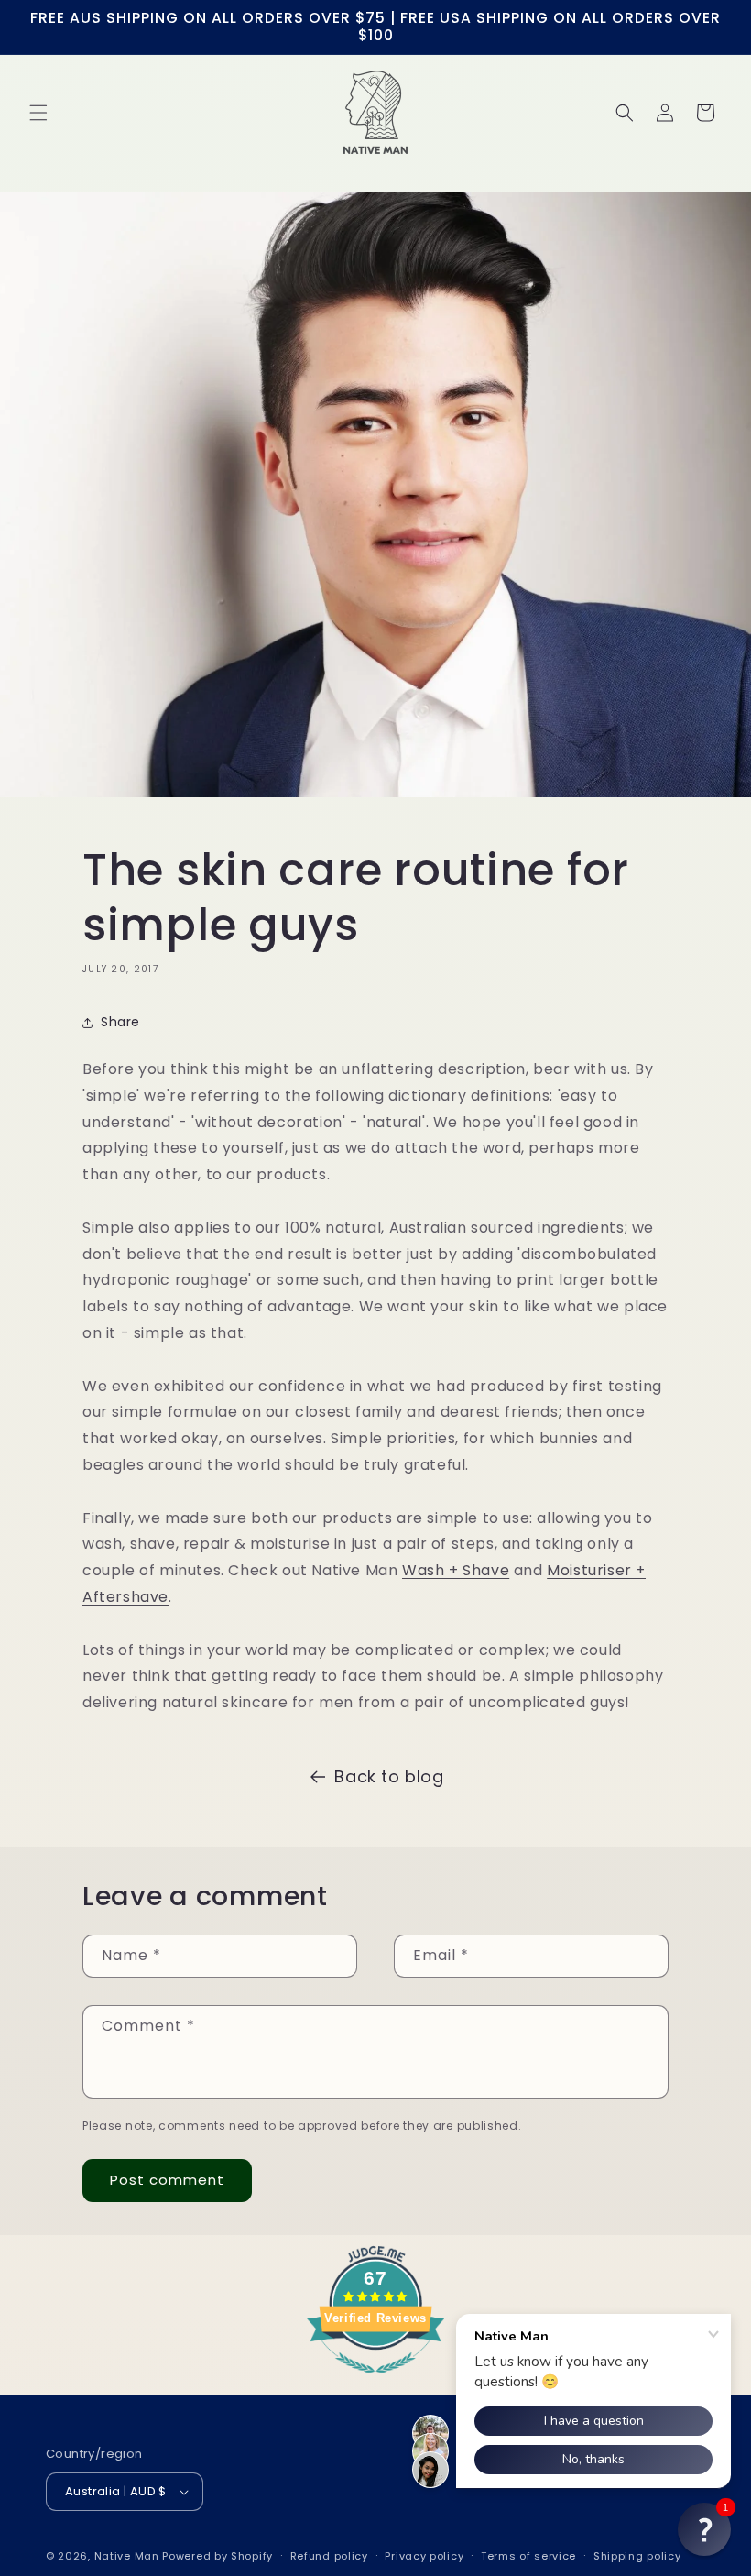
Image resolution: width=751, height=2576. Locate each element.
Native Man (127, 2556)
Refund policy (329, 2556)
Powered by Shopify (218, 2556)
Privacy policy (424, 2556)
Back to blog (389, 1776)
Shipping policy (637, 2556)
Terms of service (528, 2556)
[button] (38, 113)
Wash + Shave (456, 1570)
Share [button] (120, 1022)
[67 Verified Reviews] (375, 2382)
